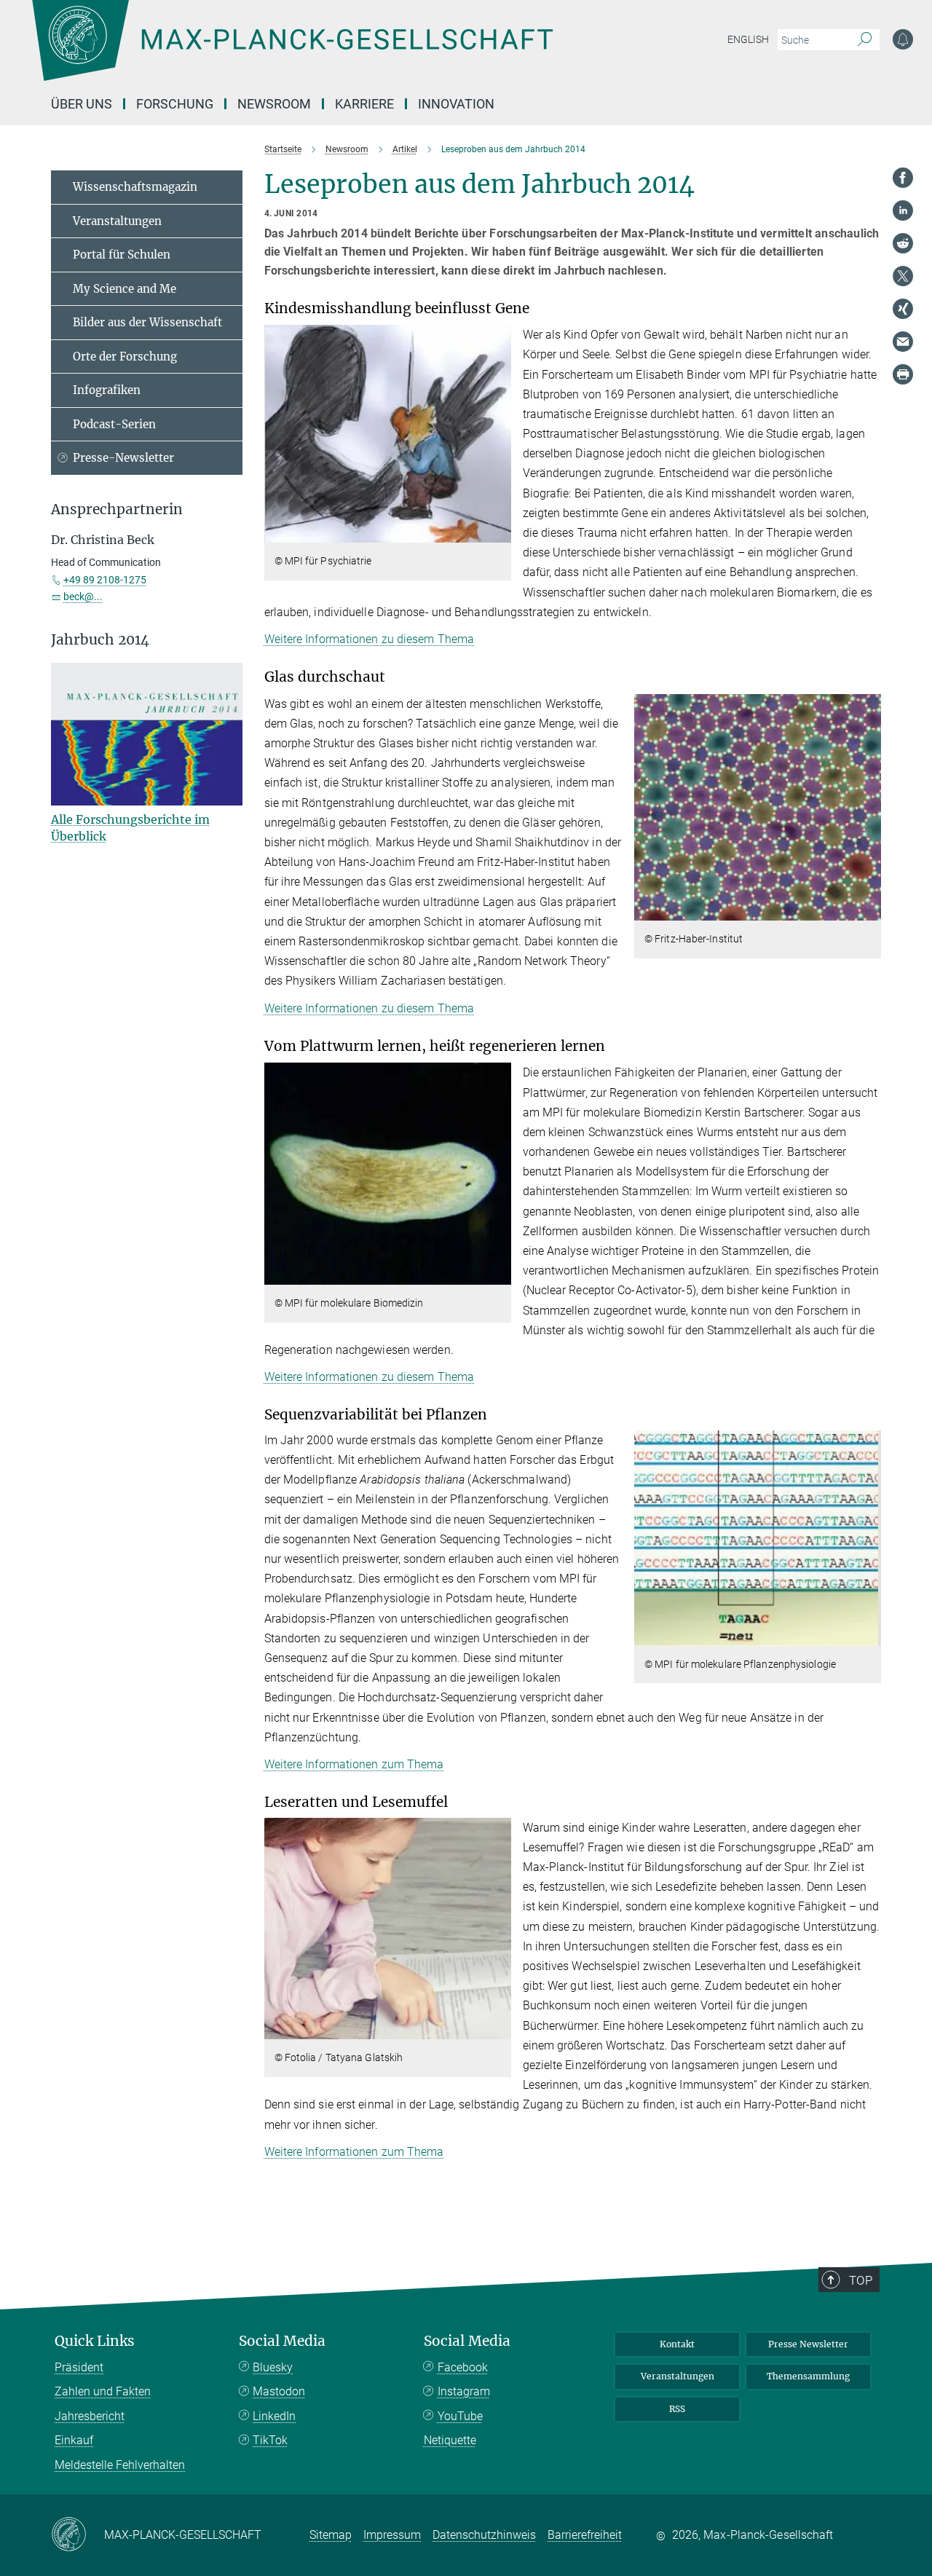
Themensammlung (808, 2376)
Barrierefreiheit (585, 2535)
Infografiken (107, 390)
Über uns (82, 104)
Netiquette (450, 2440)
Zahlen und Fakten (103, 2391)
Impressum (392, 2535)
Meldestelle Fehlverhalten (120, 2465)
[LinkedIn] (903, 210)
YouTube (460, 2416)
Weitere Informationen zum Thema (354, 1764)
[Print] (903, 374)
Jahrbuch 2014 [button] (100, 640)
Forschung (175, 104)
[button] (498, 532)
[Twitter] (903, 276)
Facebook (463, 2367)
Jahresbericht (90, 2416)
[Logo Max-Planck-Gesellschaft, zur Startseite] (292, 51)
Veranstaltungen (117, 221)
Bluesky (273, 2367)
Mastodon (279, 2391)
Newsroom (274, 104)
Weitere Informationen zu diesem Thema (370, 639)
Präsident (79, 2367)
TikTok (270, 2440)
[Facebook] (903, 178)
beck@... (83, 596)
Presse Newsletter (808, 2344)
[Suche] (865, 40)
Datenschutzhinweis (484, 2535)
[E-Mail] (903, 342)
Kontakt (677, 2344)
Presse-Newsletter (123, 458)
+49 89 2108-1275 (105, 580)
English (748, 39)
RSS (677, 2409)
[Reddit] (903, 243)
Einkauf (74, 2440)
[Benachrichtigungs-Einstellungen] (903, 39)
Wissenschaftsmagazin (135, 187)
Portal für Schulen (122, 255)
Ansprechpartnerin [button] (117, 509)
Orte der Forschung (125, 357)
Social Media (282, 2341)
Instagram (464, 2391)
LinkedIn (274, 2416)
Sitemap (331, 2535)
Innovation (456, 104)
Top (861, 2280)
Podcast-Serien (114, 424)
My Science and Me (125, 289)
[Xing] (903, 309)
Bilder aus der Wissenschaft (147, 322)
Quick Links (95, 2341)
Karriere (364, 104)
